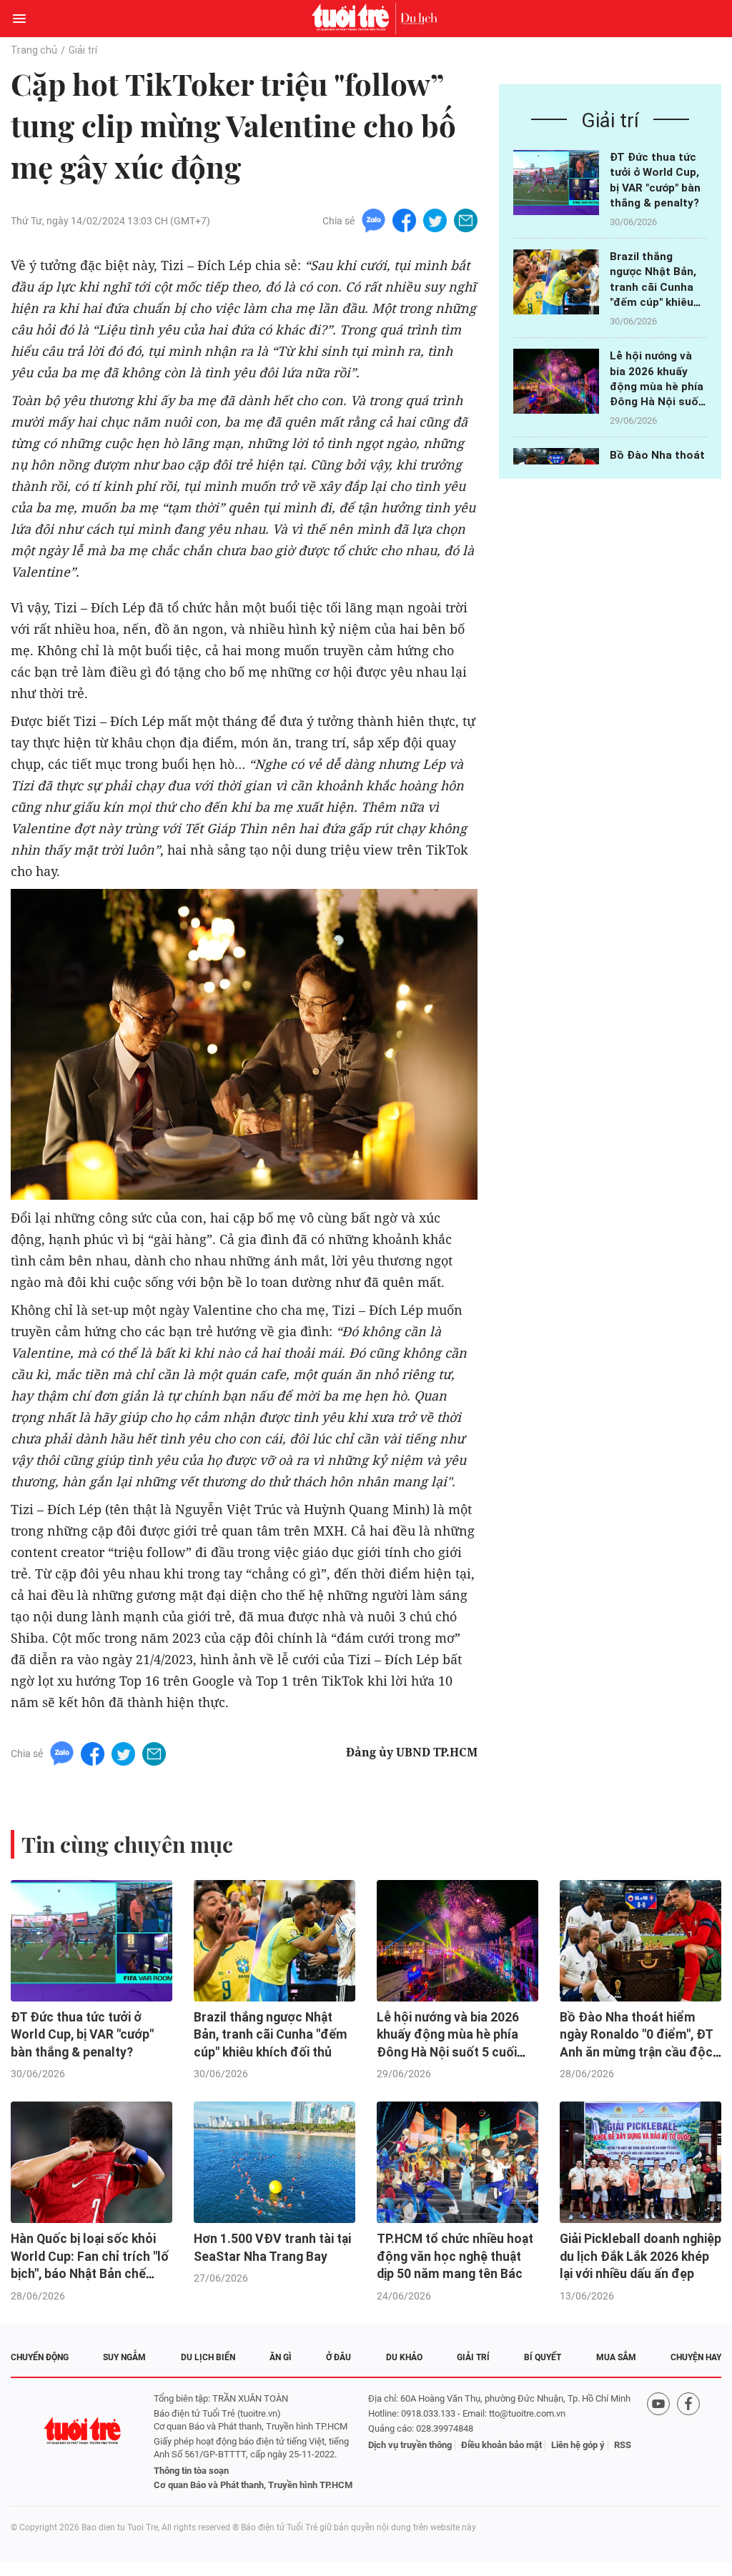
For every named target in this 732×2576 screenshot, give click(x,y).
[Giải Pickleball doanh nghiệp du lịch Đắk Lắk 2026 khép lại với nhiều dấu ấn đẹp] (640, 2162)
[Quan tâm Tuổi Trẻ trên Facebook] (688, 2442)
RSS (623, 2445)
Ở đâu (338, 2357)
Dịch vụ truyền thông (410, 2445)
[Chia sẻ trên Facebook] (404, 220)
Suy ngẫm (124, 2357)
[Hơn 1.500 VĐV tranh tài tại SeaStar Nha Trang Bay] (274, 2162)
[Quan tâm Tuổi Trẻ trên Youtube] (658, 2442)
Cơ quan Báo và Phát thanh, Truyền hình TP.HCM (253, 2485)
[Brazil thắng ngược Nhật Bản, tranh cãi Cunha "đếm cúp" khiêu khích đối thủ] (556, 282)
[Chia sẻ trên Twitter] (435, 220)
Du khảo (404, 2357)
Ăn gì (281, 2357)
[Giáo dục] (419, 19)
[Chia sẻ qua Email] (466, 220)
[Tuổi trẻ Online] (354, 19)
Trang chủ (34, 50)
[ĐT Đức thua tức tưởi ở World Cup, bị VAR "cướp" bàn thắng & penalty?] (556, 183)
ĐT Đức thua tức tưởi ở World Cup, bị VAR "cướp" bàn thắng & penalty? (82, 2035)
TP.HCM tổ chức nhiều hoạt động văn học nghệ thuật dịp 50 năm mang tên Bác (455, 2256)
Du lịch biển (208, 2357)
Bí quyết (543, 2357)
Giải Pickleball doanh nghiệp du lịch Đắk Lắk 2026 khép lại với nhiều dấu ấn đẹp (640, 2256)
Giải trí (83, 50)
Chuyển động (40, 2357)
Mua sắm (616, 2357)
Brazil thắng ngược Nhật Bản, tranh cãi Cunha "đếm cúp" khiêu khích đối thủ (653, 287)
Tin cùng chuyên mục (127, 1844)
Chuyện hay (696, 2357)
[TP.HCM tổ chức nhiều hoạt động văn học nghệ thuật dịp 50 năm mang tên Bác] (457, 2162)
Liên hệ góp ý (578, 2445)
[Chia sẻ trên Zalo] (374, 220)
